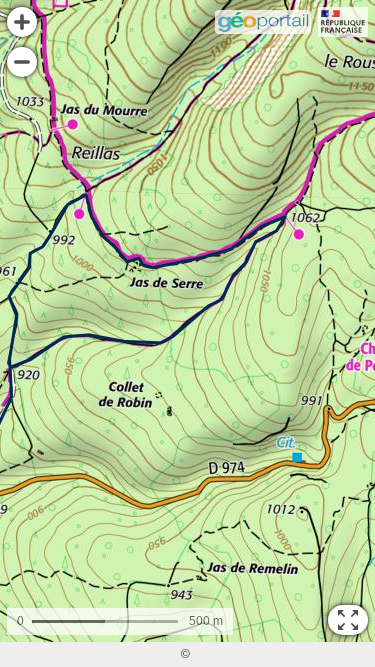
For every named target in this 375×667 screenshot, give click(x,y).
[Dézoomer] (22, 62)
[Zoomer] (22, 22)
